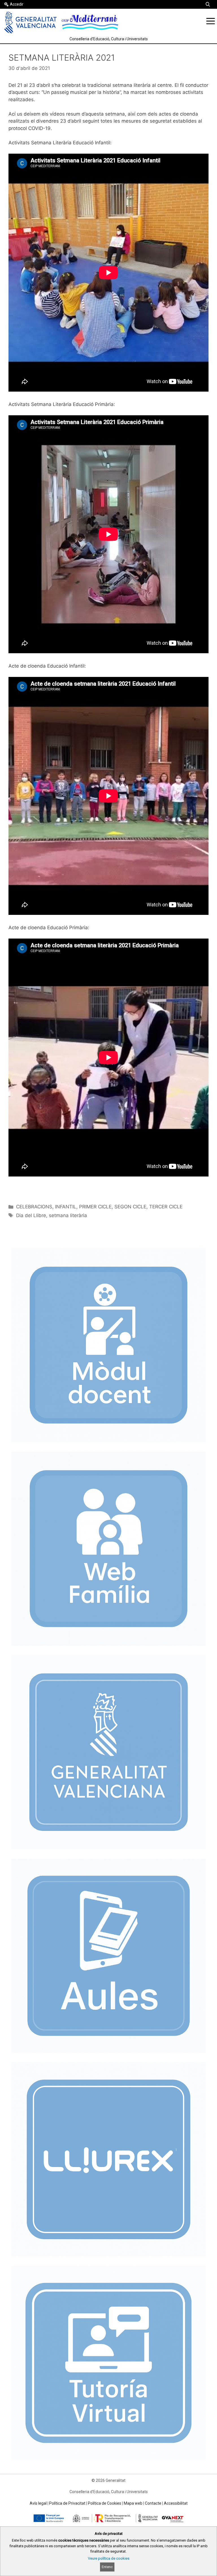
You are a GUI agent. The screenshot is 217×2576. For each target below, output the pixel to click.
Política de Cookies (105, 2503)
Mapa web (133, 2503)
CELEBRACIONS (34, 1207)
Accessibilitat (176, 2503)
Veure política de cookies (109, 2558)
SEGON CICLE (130, 1207)
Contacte (153, 2503)
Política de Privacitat (67, 2503)
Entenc (107, 2567)
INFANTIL (66, 1207)
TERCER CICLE (166, 1207)
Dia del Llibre (31, 1215)
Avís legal (38, 2503)
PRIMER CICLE (95, 1207)
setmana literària (68, 1215)
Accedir (17, 4)
